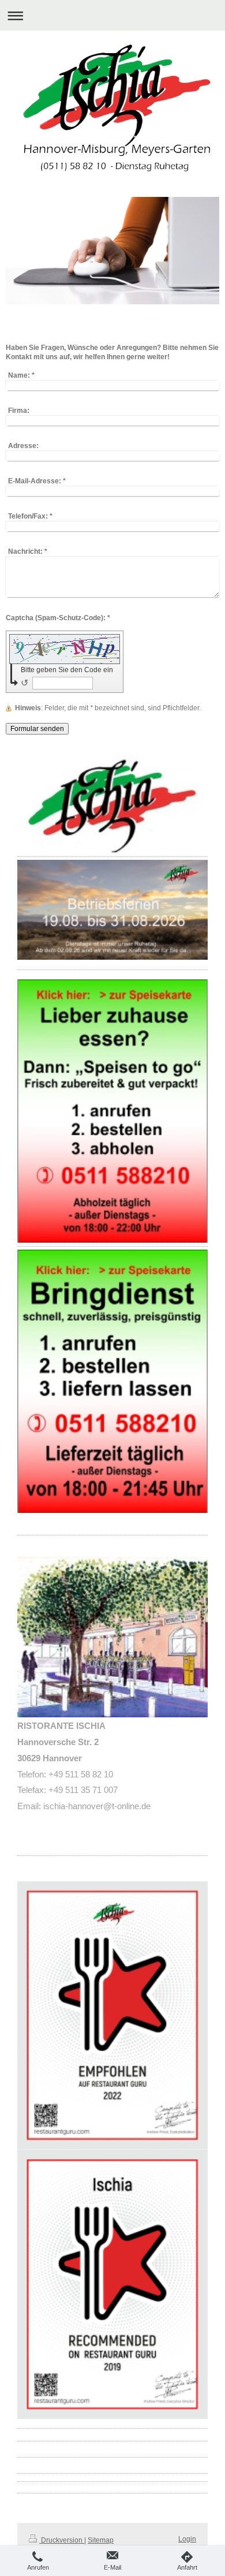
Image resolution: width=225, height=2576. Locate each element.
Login (187, 2539)
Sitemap (101, 2540)
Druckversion (62, 2540)
